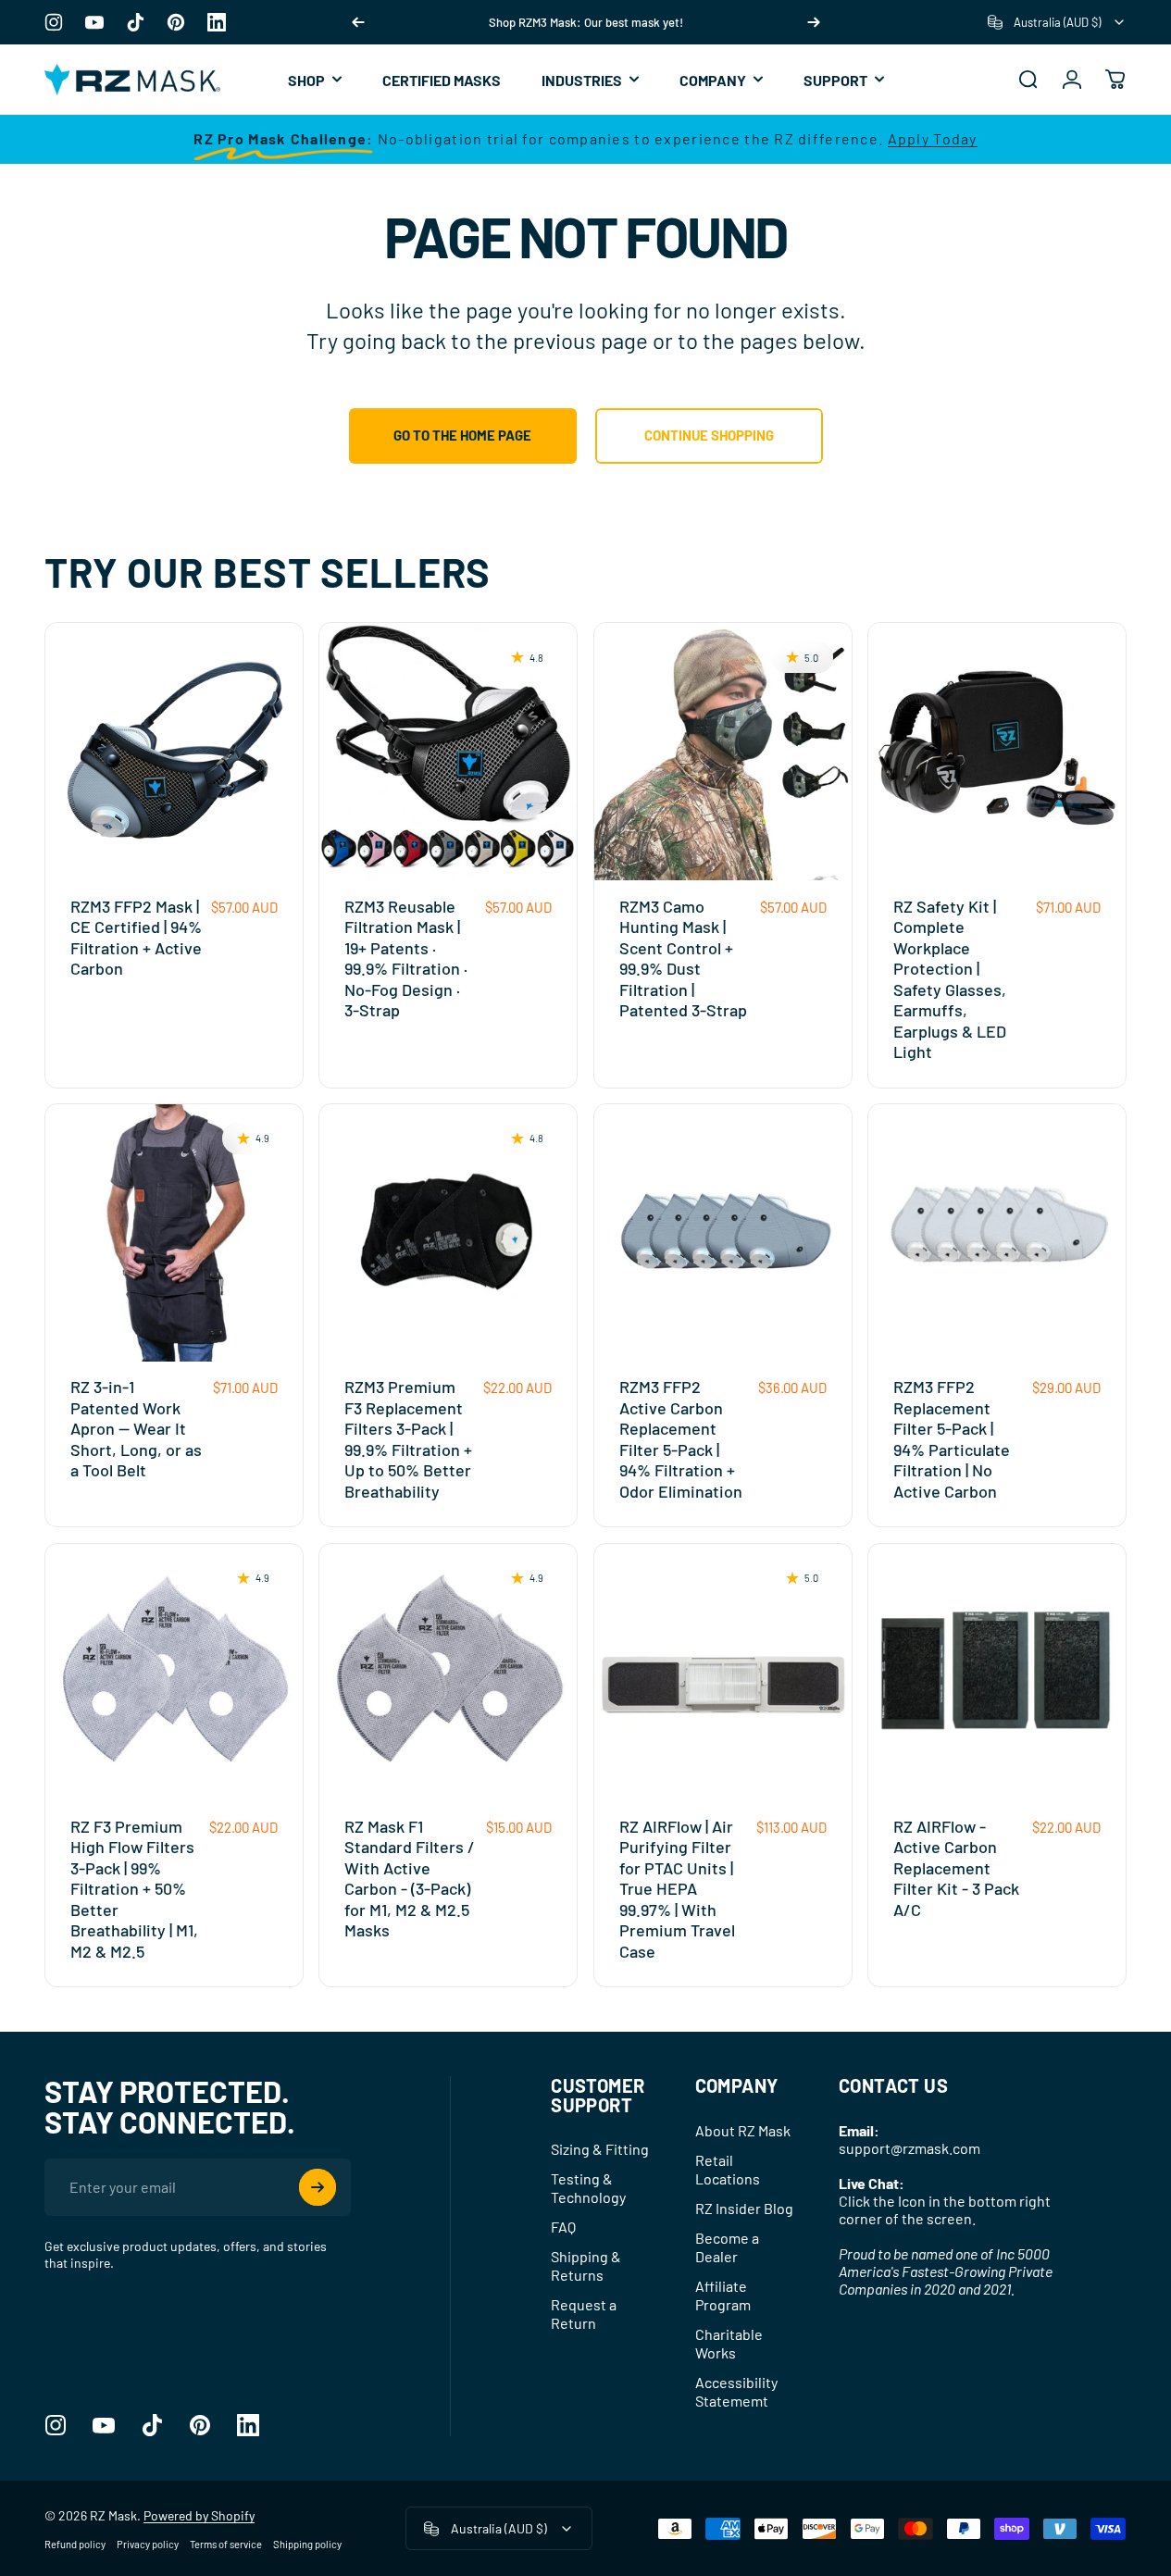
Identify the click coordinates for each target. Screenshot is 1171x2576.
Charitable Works (729, 2343)
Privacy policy (148, 2544)
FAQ (563, 2227)
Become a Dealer (727, 2247)
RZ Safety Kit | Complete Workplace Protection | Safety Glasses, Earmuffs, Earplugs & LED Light (950, 979)
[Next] (814, 22)
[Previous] (358, 22)
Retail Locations (728, 2169)
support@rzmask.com (909, 2148)
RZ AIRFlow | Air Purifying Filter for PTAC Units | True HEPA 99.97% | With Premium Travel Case (677, 1889)
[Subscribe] (318, 2187)
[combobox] (1057, 22)
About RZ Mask (743, 2130)
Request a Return (584, 2314)
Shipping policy (307, 2544)
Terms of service (226, 2544)
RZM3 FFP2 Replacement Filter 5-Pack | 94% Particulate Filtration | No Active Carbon (952, 1439)
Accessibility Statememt (736, 2391)
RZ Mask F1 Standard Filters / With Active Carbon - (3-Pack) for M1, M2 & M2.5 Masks (410, 1879)
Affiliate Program (723, 2295)
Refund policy (75, 2544)
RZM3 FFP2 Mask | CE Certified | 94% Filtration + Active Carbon (136, 938)
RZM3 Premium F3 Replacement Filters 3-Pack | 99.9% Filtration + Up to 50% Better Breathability (408, 1439)
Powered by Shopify (199, 2515)
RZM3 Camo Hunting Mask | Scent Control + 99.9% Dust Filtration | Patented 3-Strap (683, 958)
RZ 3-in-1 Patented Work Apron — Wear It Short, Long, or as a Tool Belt (136, 1428)
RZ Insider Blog (744, 2208)
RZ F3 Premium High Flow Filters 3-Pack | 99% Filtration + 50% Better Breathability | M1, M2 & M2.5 (134, 1889)
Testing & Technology (588, 2188)
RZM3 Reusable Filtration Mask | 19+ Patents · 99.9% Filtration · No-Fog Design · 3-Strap (406, 958)
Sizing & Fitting (600, 2149)
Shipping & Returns (586, 2265)
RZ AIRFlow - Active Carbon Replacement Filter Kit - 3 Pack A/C (956, 1868)
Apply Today (933, 138)
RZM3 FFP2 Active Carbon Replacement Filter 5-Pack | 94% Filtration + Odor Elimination (681, 1439)
